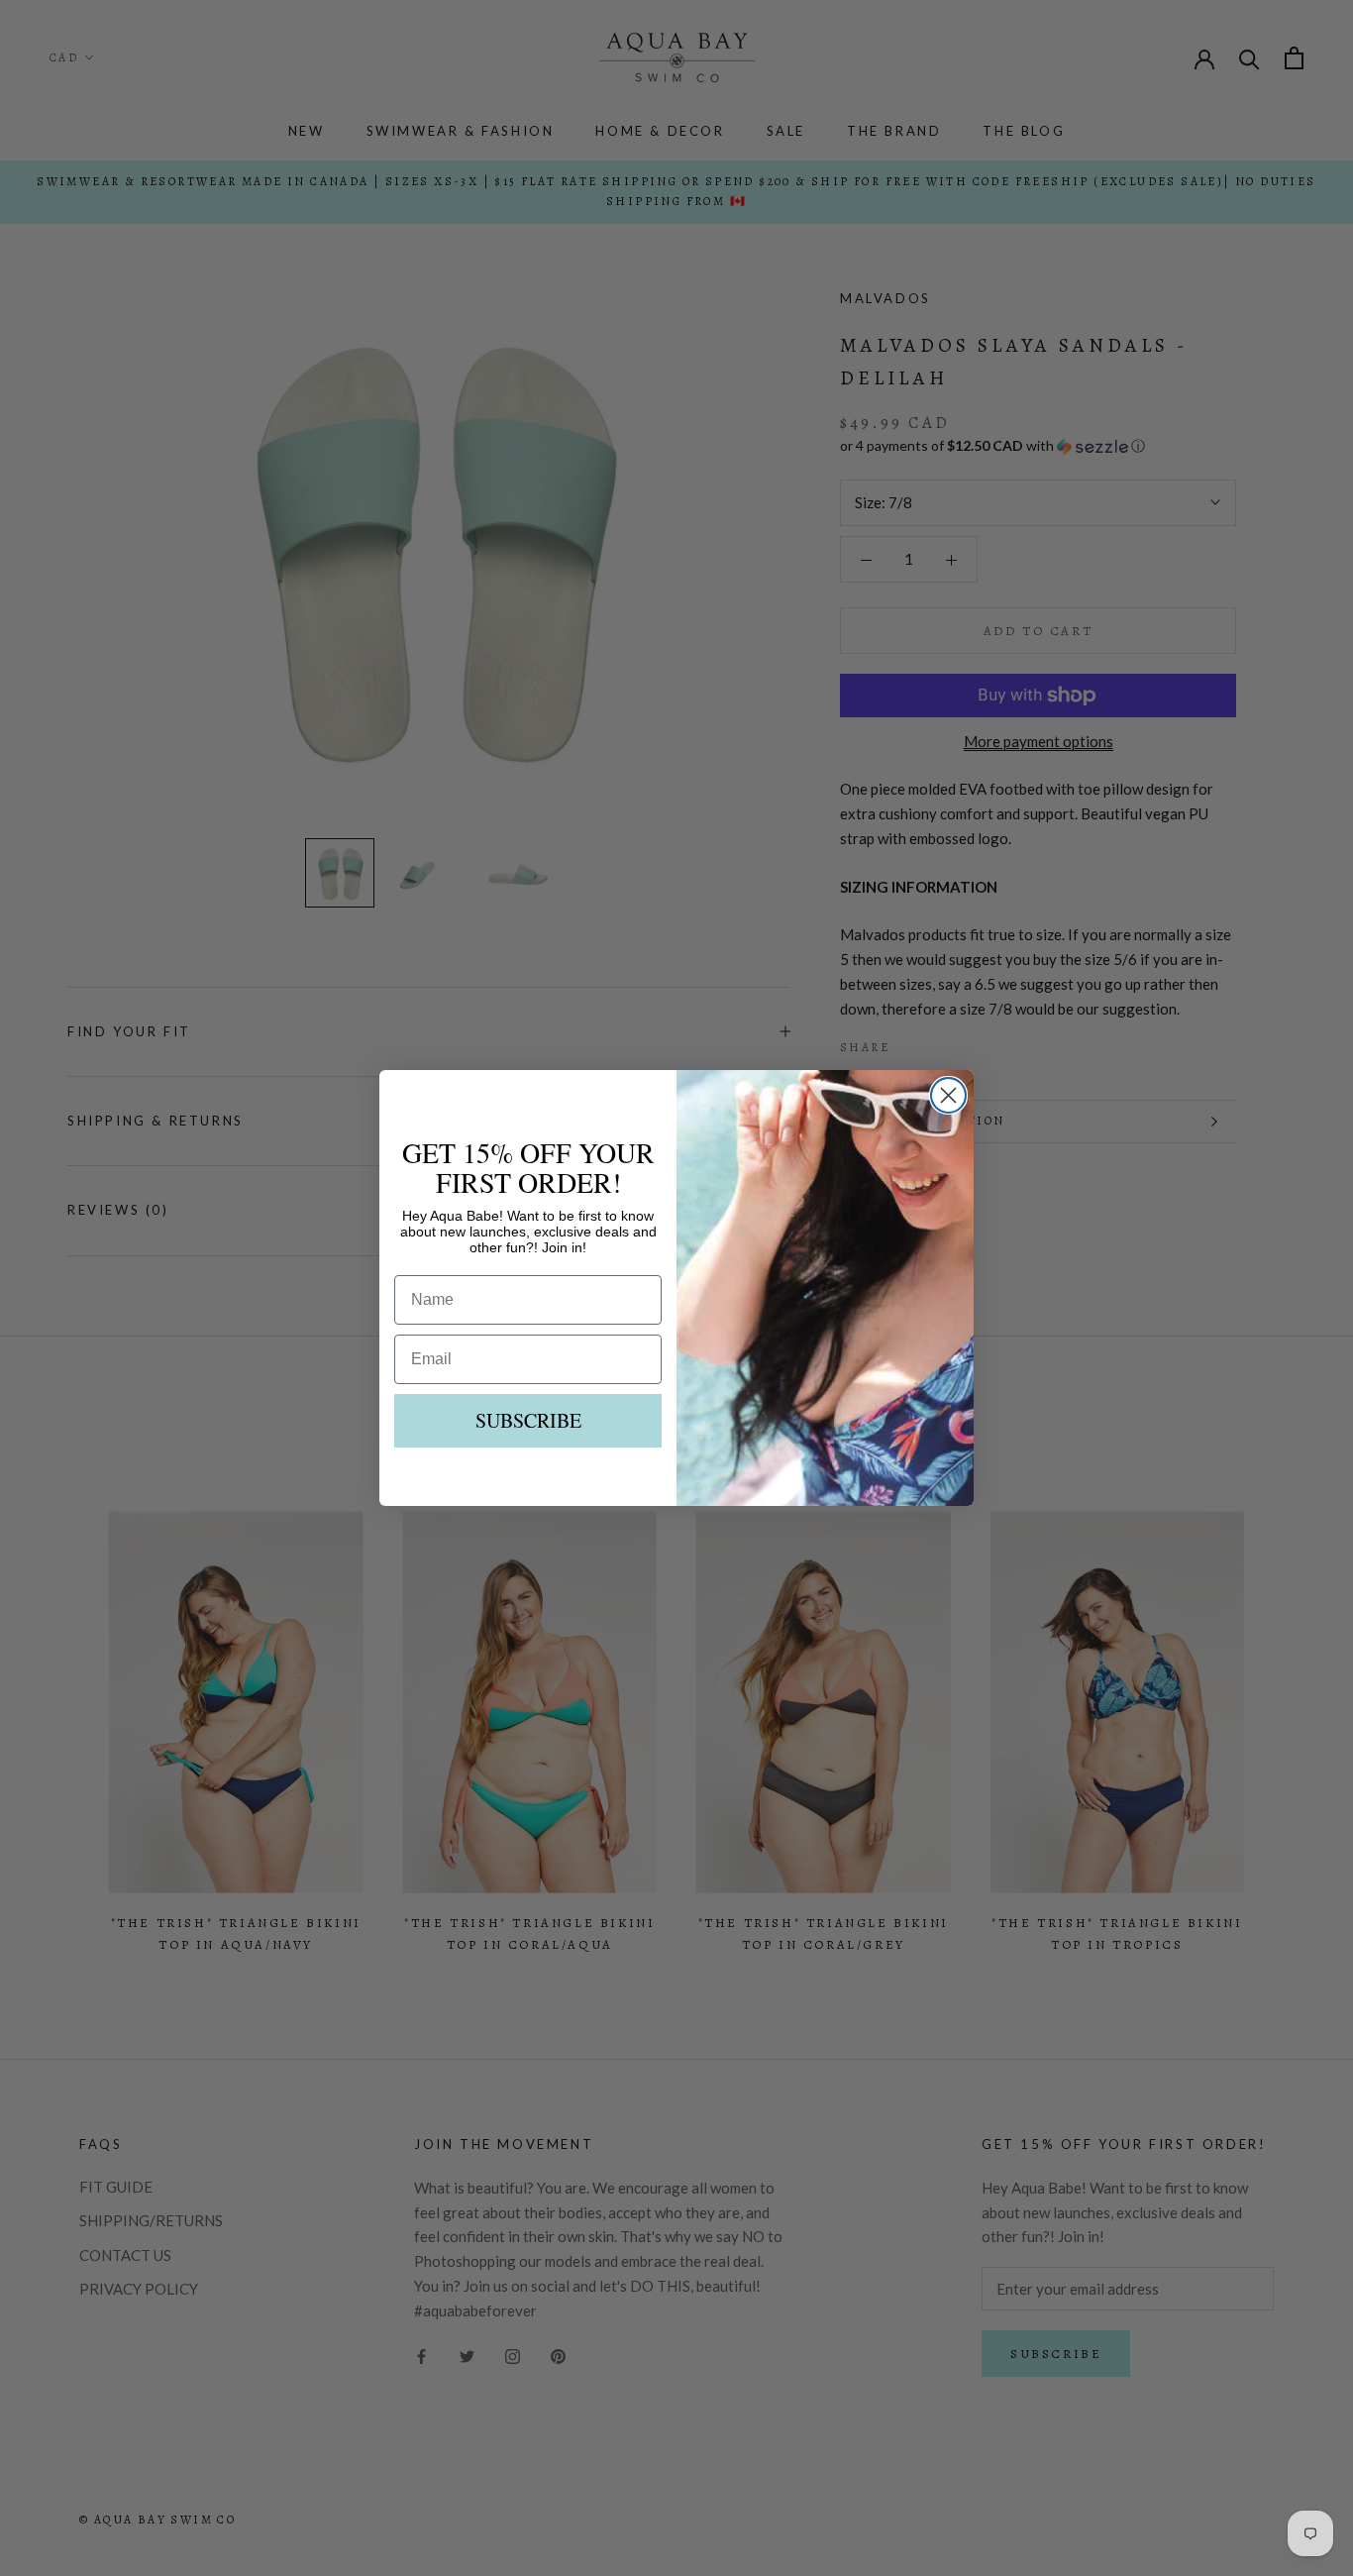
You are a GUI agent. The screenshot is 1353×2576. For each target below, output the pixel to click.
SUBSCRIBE (528, 1420)
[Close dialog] (948, 1095)
